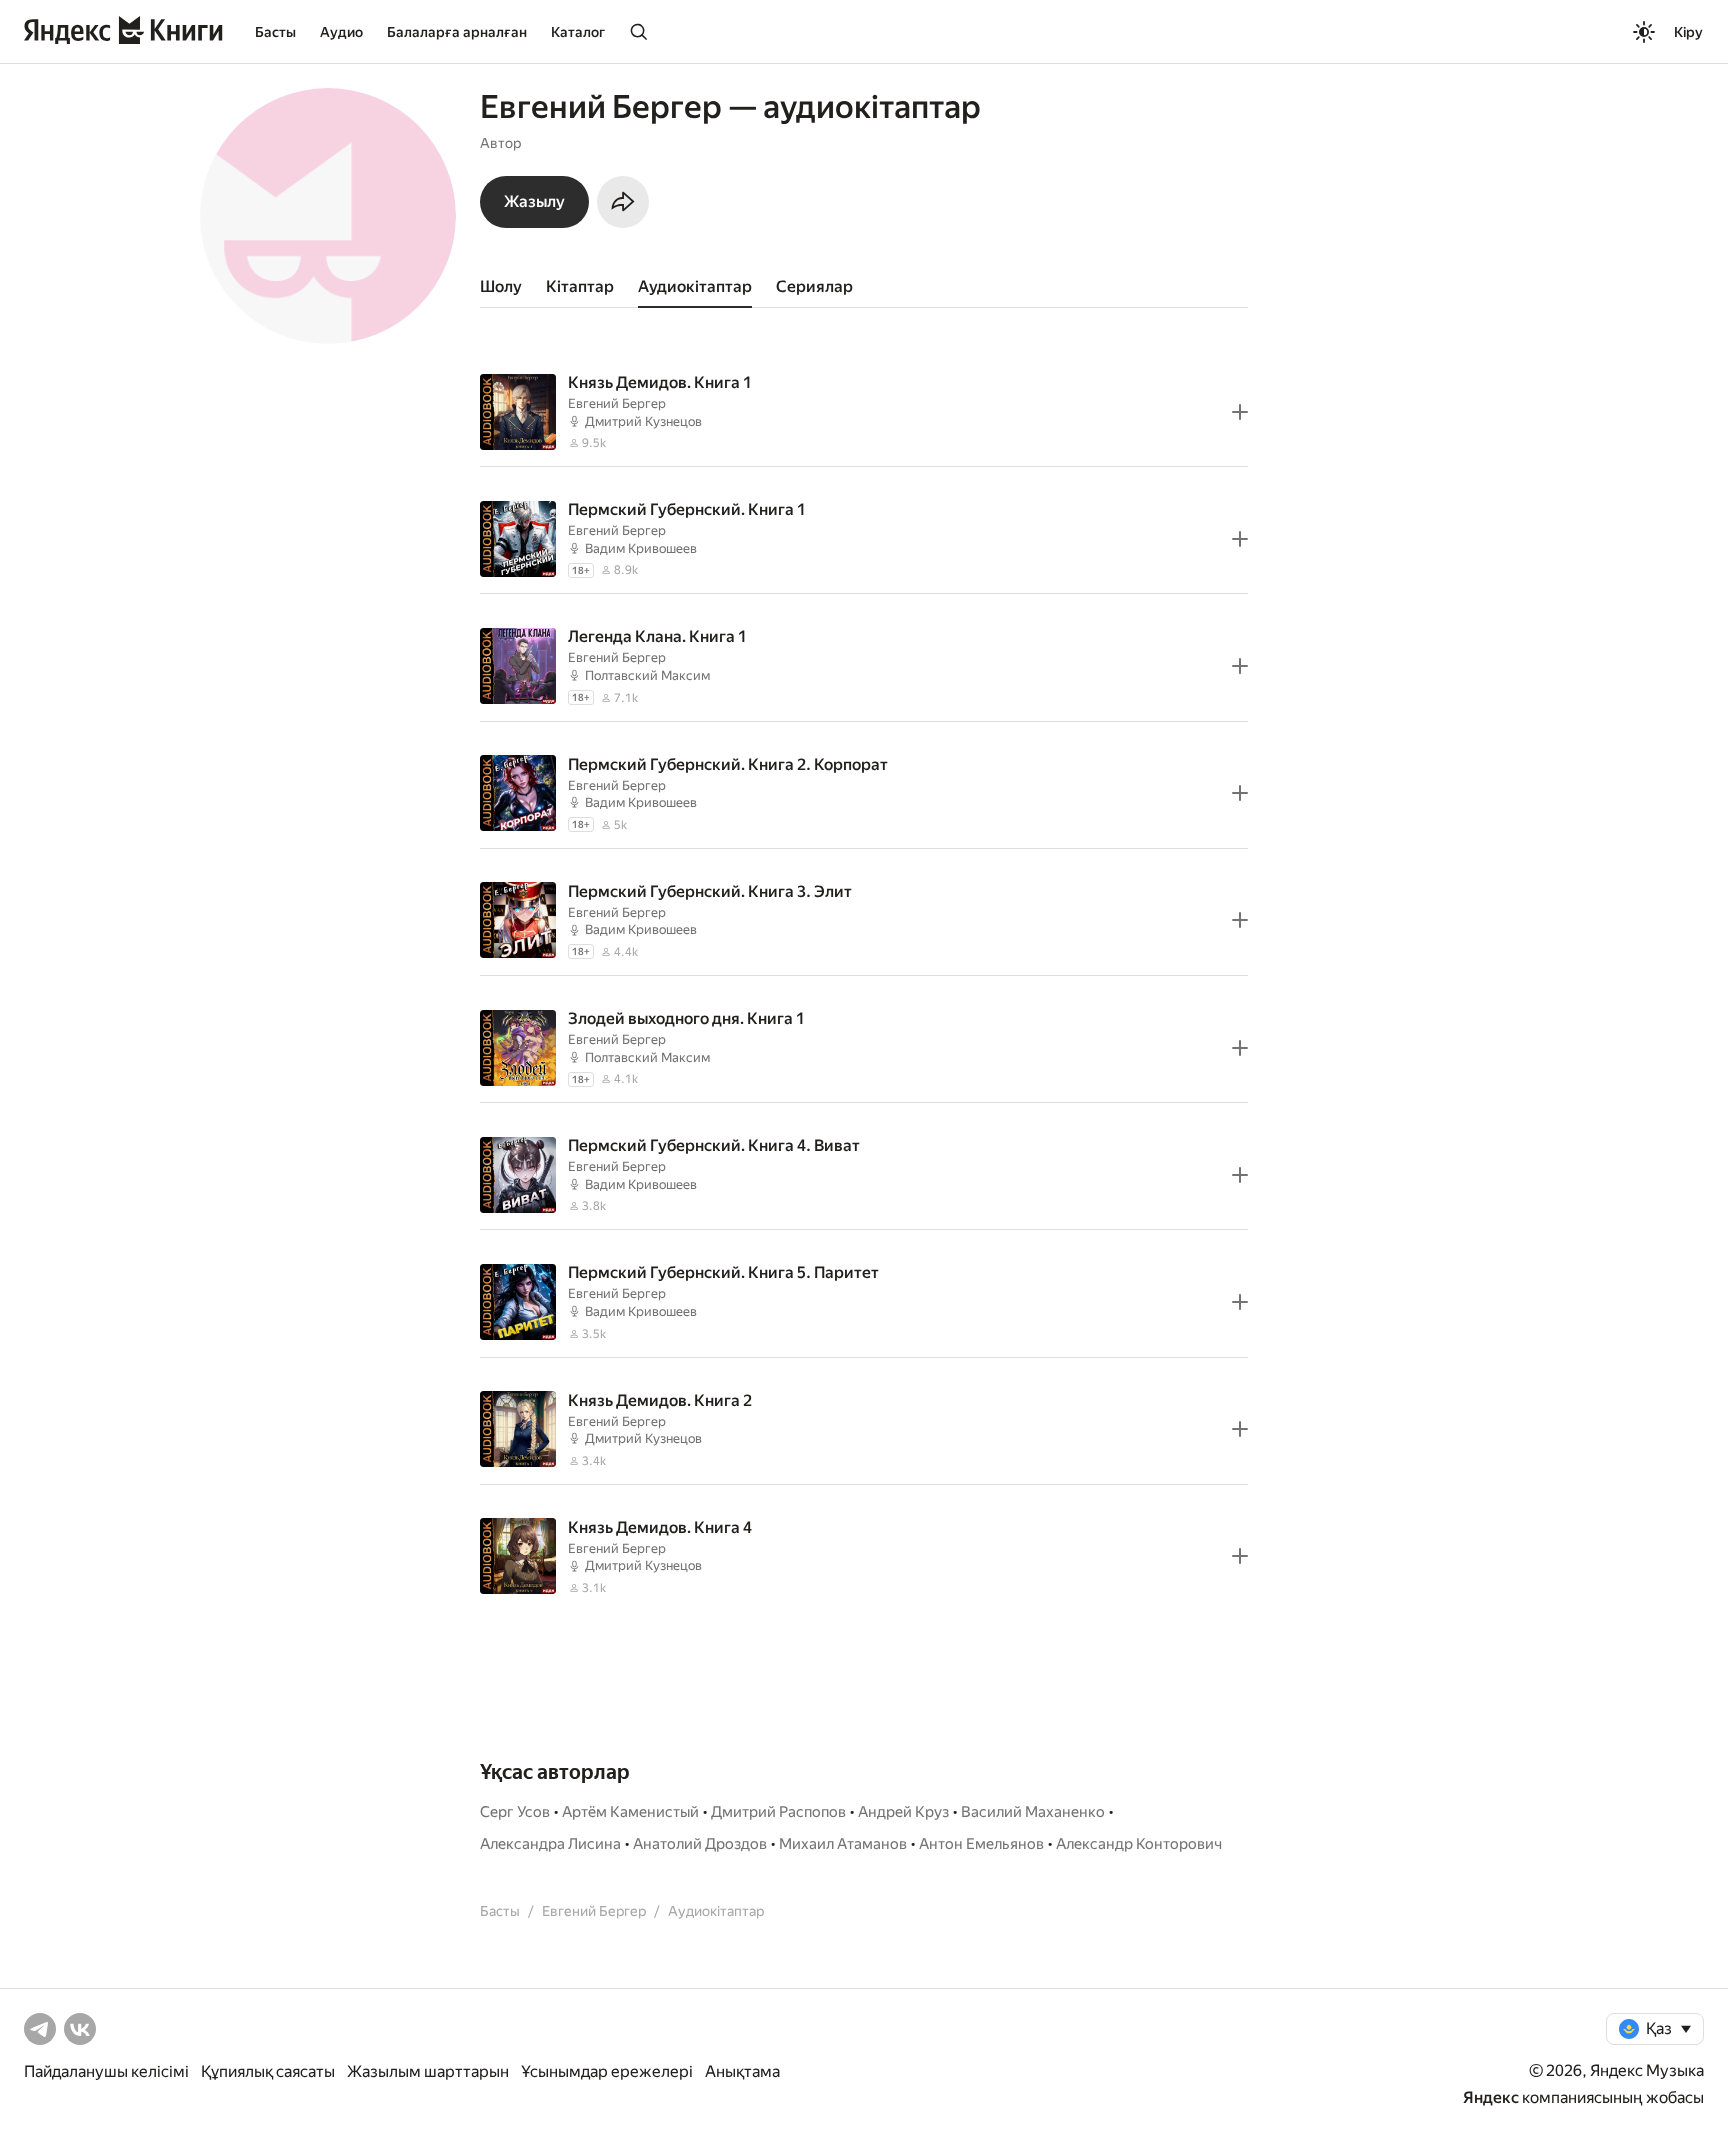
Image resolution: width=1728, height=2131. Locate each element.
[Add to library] (1240, 412)
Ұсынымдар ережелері (607, 2071)
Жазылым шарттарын (428, 2071)
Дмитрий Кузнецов (643, 421)
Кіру (1688, 32)
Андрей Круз (903, 1812)
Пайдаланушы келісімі (106, 2071)
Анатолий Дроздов (700, 1844)
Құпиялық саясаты (268, 2071)
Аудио (341, 32)
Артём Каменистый (630, 1812)
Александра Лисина (550, 1844)
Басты (275, 32)
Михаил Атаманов (843, 1844)
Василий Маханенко (1033, 1812)
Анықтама (742, 2071)
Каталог (578, 32)
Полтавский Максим (647, 675)
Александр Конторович (1139, 1844)
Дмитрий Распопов (778, 1812)
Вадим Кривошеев (641, 548)
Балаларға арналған (457, 32)
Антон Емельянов (981, 1844)
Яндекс (1491, 2097)
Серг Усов (515, 1812)
